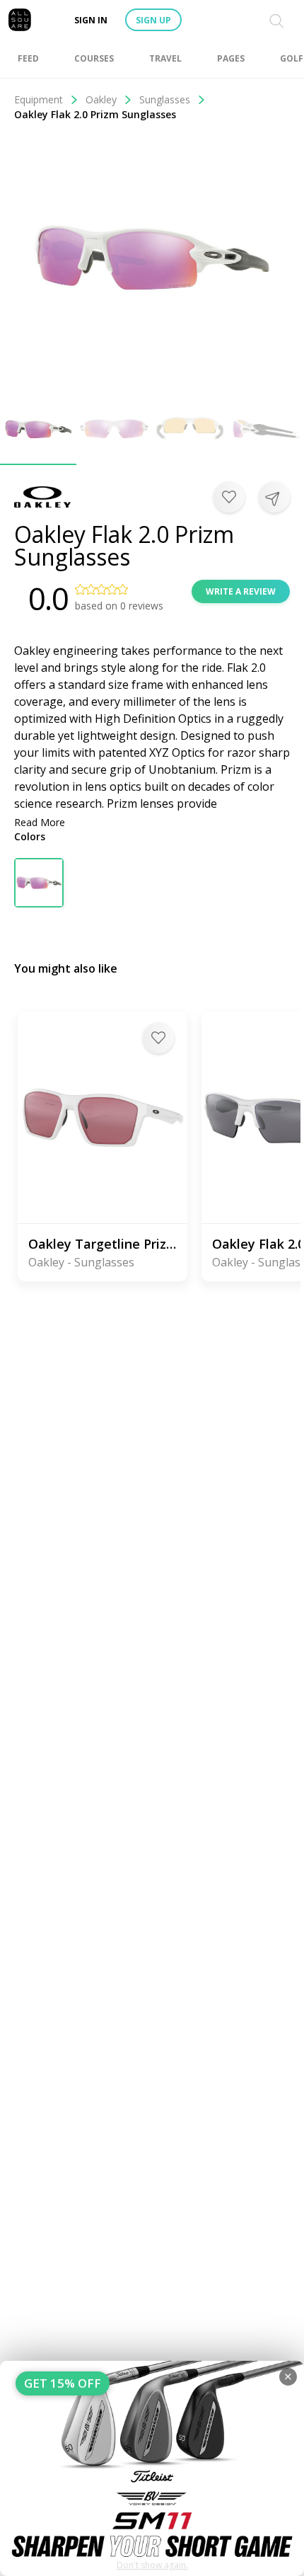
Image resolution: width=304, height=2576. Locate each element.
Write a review (241, 591)
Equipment (39, 99)
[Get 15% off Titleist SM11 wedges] (152, 2468)
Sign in (91, 20)
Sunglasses (165, 99)
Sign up (153, 20)
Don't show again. (152, 2565)
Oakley (101, 99)
